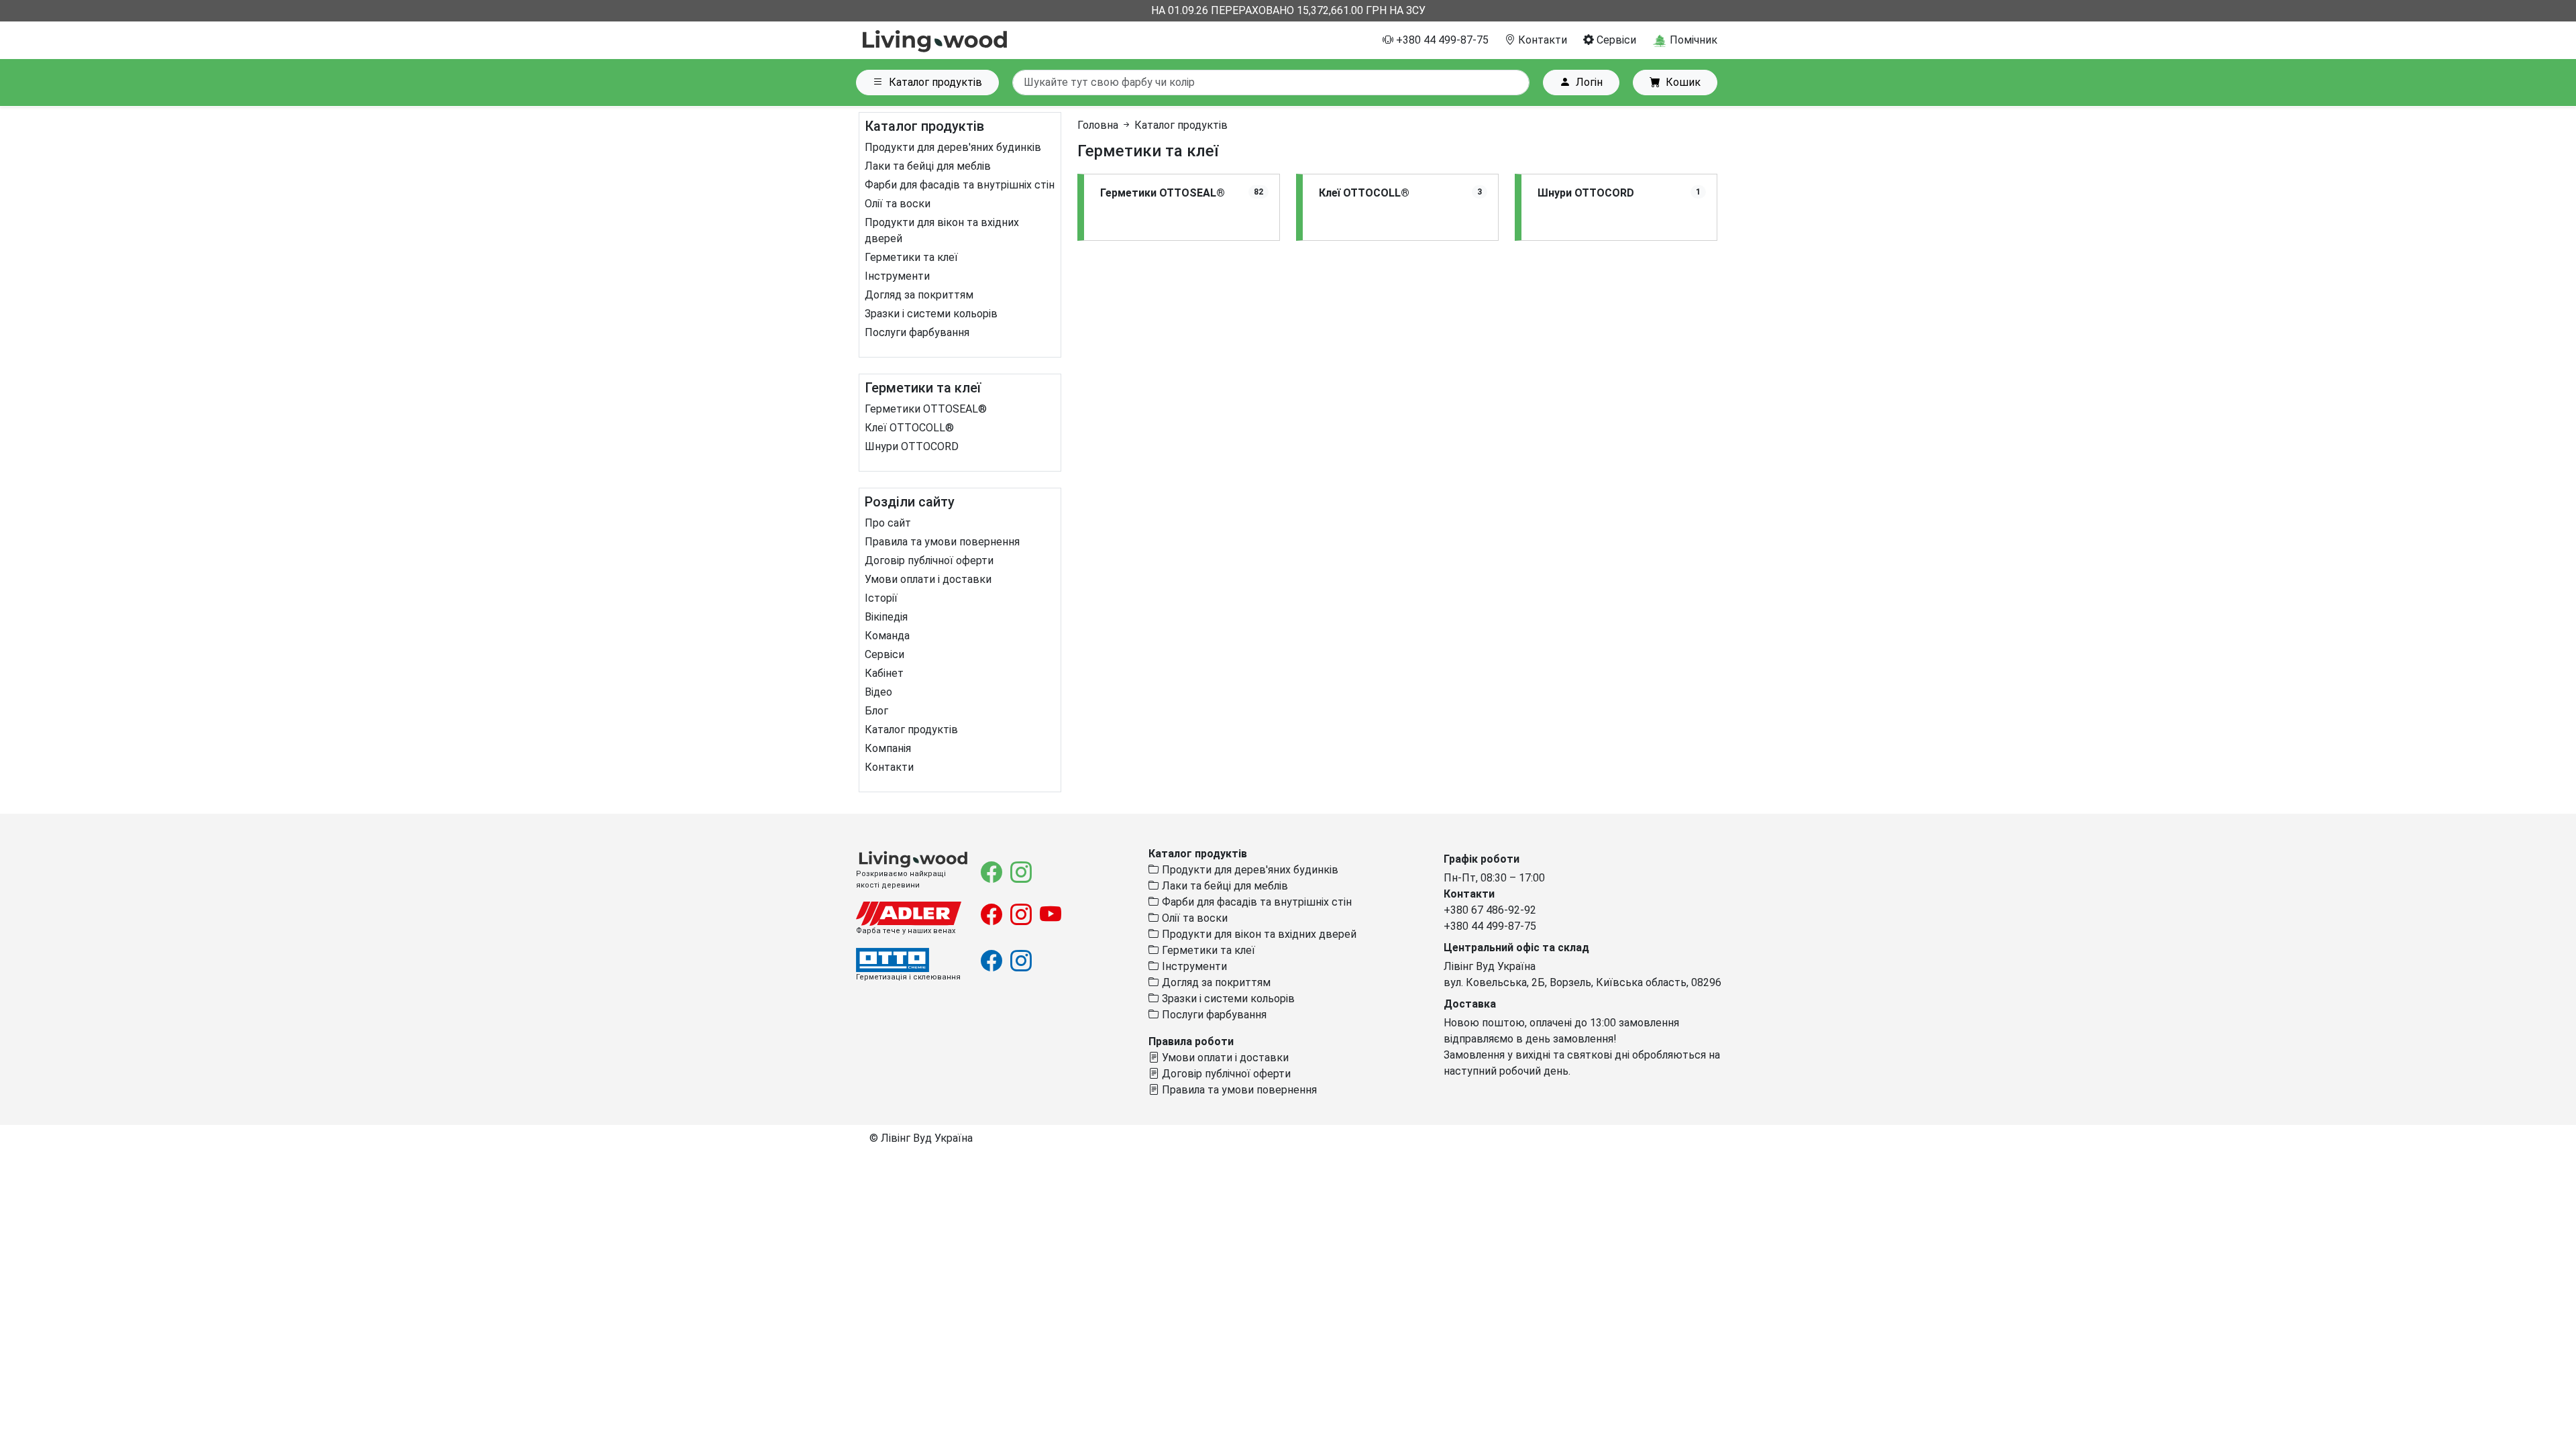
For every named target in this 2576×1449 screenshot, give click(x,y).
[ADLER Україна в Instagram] (1022, 919)
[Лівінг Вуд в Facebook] (993, 876)
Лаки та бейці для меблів (928, 166)
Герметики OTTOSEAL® (926, 409)
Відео (878, 692)
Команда (887, 636)
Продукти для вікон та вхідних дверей (1258, 934)
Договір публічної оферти (929, 560)
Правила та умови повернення (942, 542)
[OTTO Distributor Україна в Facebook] (993, 965)
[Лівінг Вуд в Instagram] (1021, 876)
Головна (1098, 125)
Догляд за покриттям (919, 295)
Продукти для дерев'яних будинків (953, 147)
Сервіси (1615, 40)
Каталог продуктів (935, 82)
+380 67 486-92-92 (1490, 910)
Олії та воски (898, 204)
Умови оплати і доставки (928, 579)
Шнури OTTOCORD (912, 446)
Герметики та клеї (911, 257)
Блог (876, 711)
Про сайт (888, 523)
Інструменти (897, 276)
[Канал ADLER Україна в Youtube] (1051, 919)
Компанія (888, 748)
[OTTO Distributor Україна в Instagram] (1021, 965)
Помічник (1692, 40)
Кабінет (884, 673)
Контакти (1541, 40)
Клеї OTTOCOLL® (909, 428)
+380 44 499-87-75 (1441, 40)
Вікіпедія (886, 617)
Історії (881, 598)
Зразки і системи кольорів (931, 314)
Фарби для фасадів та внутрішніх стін (960, 185)
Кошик (1683, 82)
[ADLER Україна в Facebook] (993, 919)
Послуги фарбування (917, 332)
